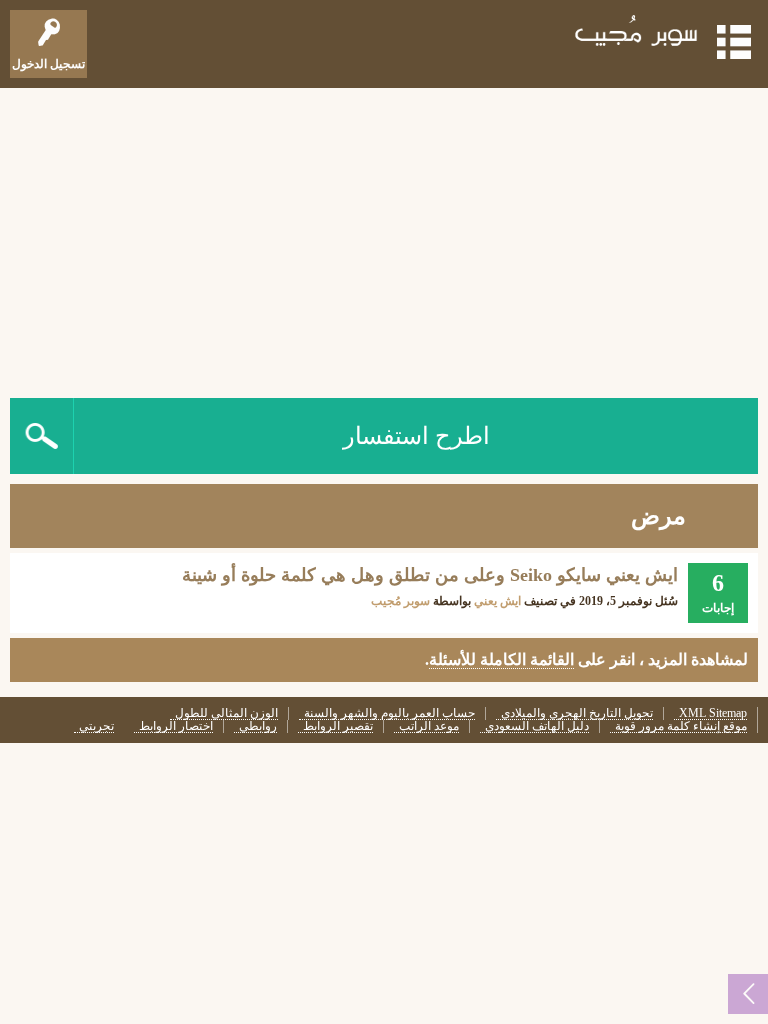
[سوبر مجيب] (637, 34)
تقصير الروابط (338, 726)
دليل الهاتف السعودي (537, 726)
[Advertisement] (384, 238)
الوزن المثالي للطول (226, 713)
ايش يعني (497, 601)
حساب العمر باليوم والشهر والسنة (389, 713)
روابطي (258, 726)
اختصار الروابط (176, 726)
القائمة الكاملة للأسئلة (501, 659)
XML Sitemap (713, 713)
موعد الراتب (429, 726)
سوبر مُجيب (400, 601)
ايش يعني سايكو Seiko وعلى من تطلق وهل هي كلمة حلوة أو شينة (430, 575)
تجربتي (96, 726)
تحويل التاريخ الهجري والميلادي (577, 713)
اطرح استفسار (416, 436)
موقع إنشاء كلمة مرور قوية (681, 726)
